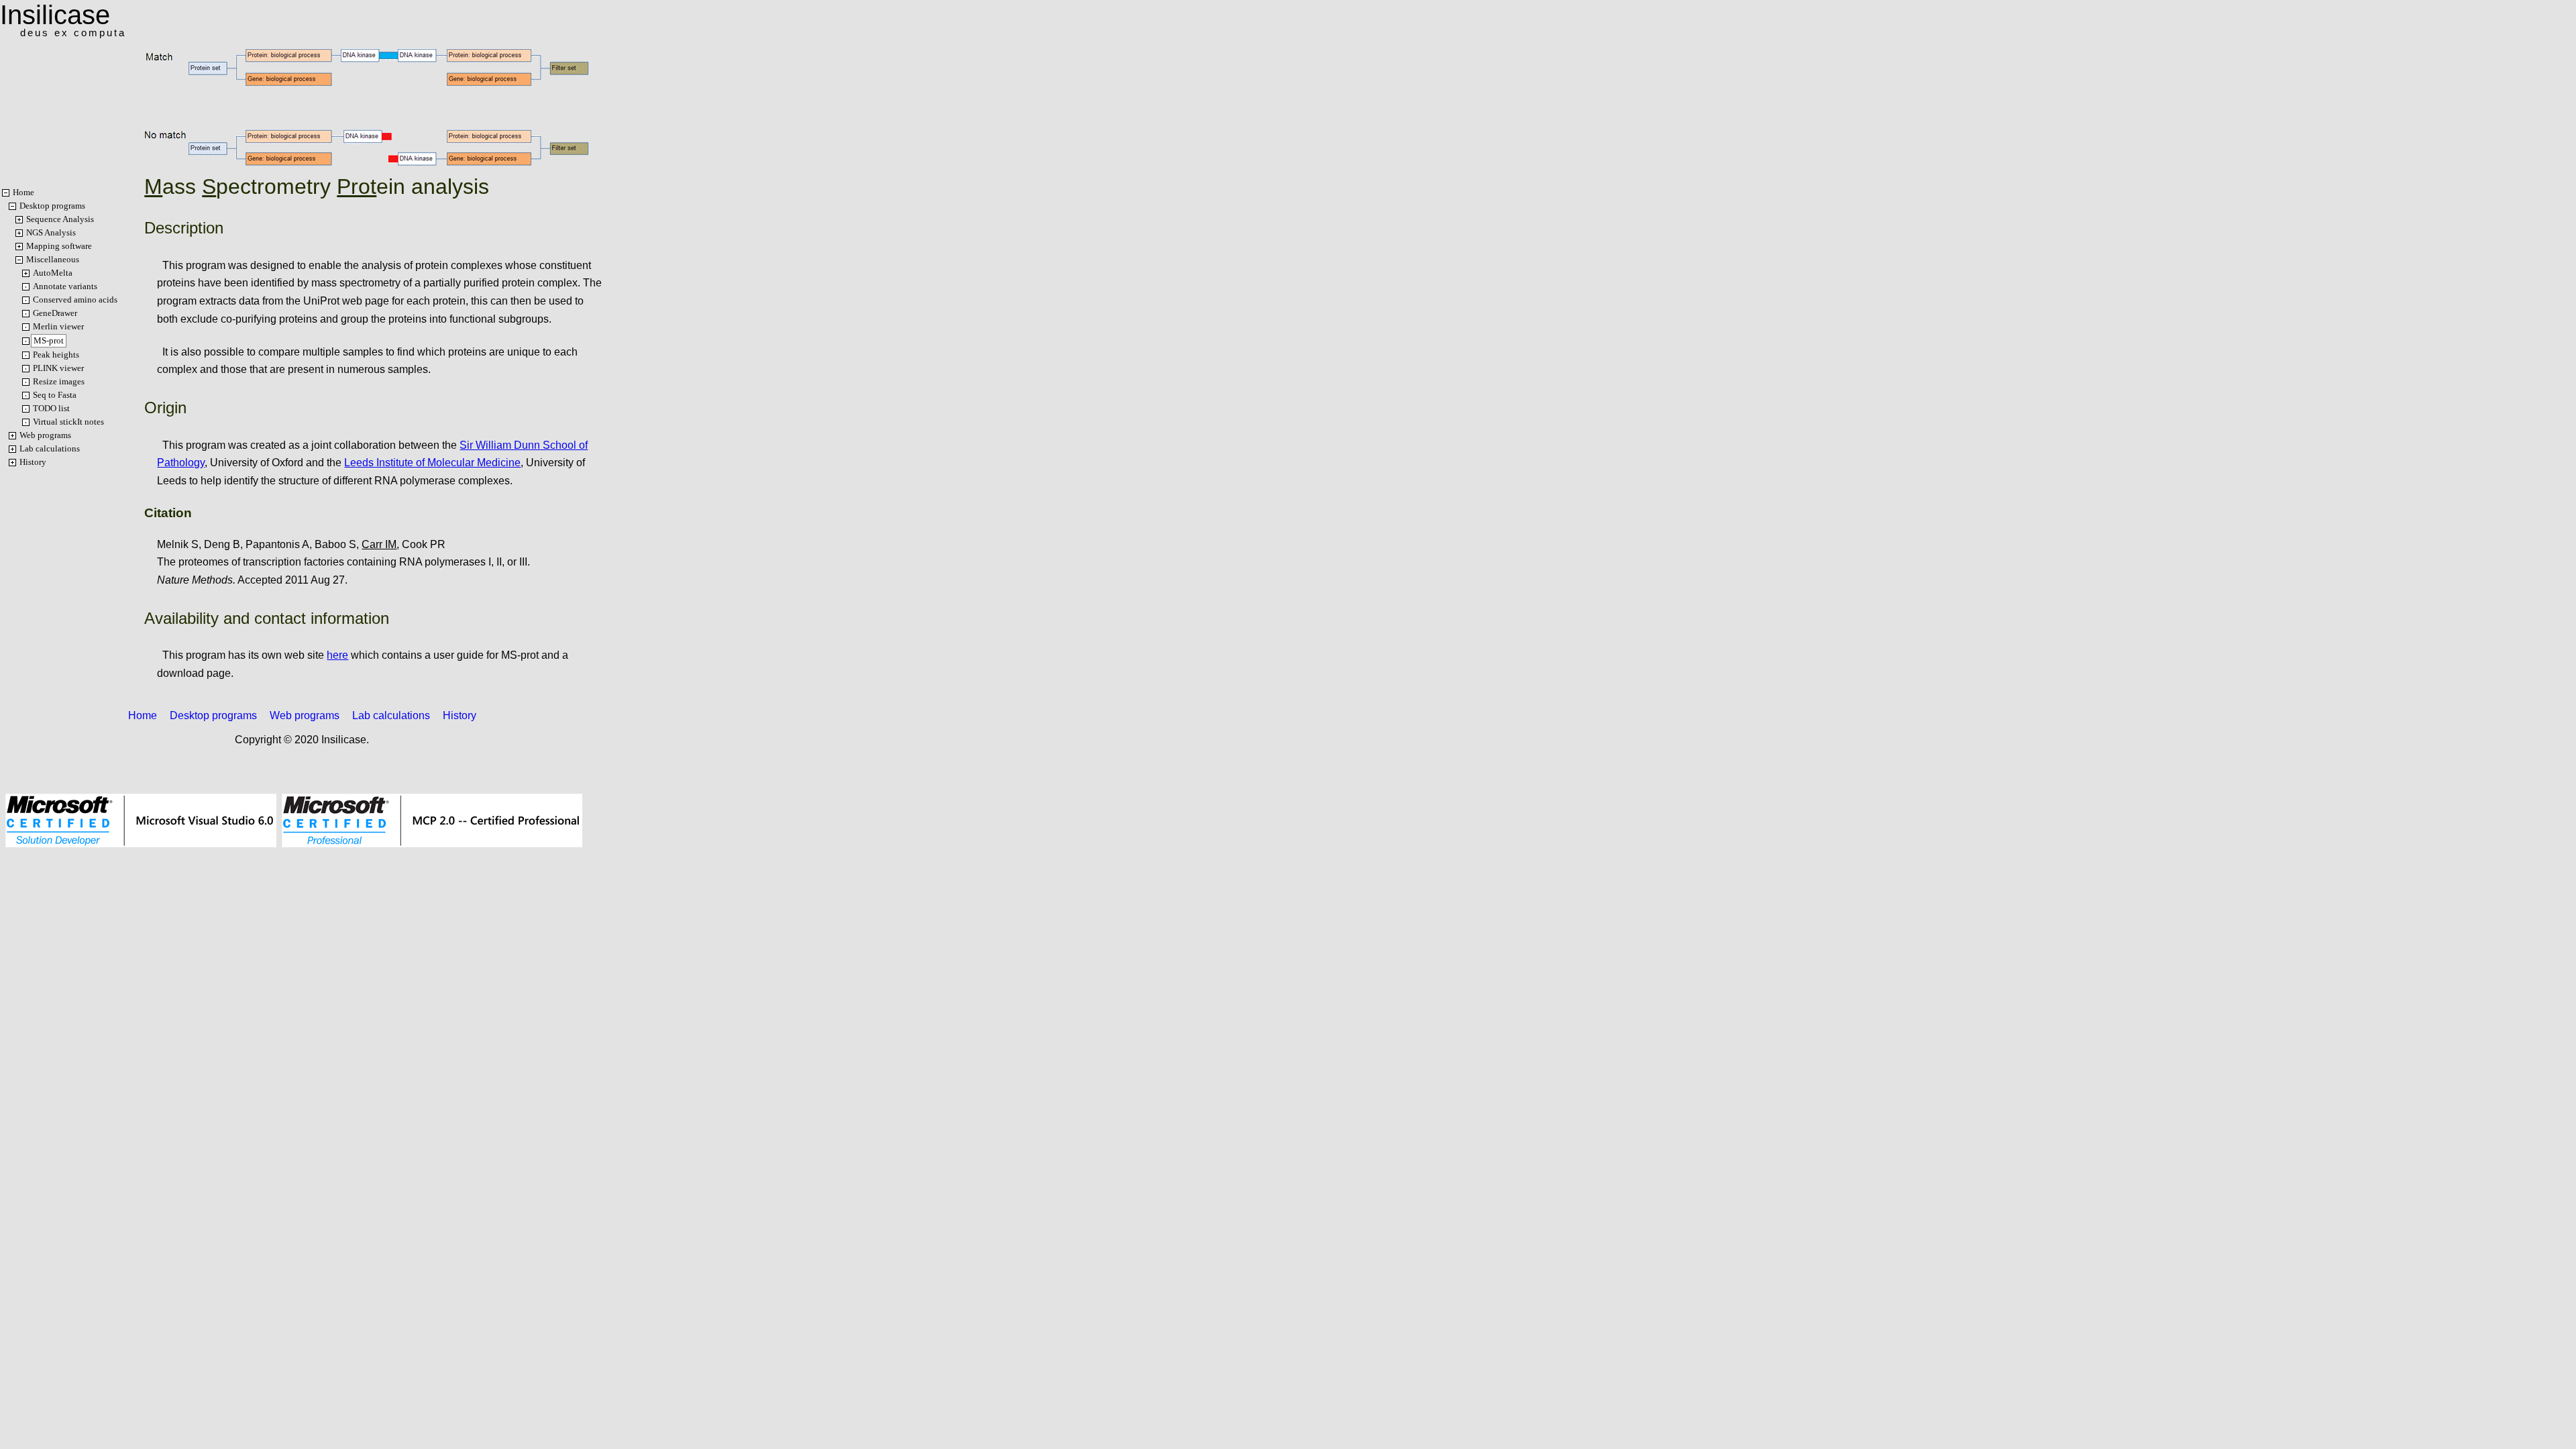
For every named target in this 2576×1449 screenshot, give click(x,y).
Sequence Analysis (60, 219)
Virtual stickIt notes (68, 422)
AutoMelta (53, 273)
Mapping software (59, 246)
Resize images (59, 381)
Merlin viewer (58, 326)
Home (23, 192)
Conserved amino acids (75, 300)
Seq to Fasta (55, 395)
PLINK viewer (58, 368)
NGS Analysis (51, 232)
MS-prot (49, 340)
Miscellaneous (53, 259)
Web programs (45, 435)
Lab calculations (50, 448)
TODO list (51, 408)
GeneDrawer (55, 313)
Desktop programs (52, 206)
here (337, 655)
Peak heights (56, 355)
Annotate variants (65, 286)
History (33, 462)
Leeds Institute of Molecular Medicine (432, 463)
